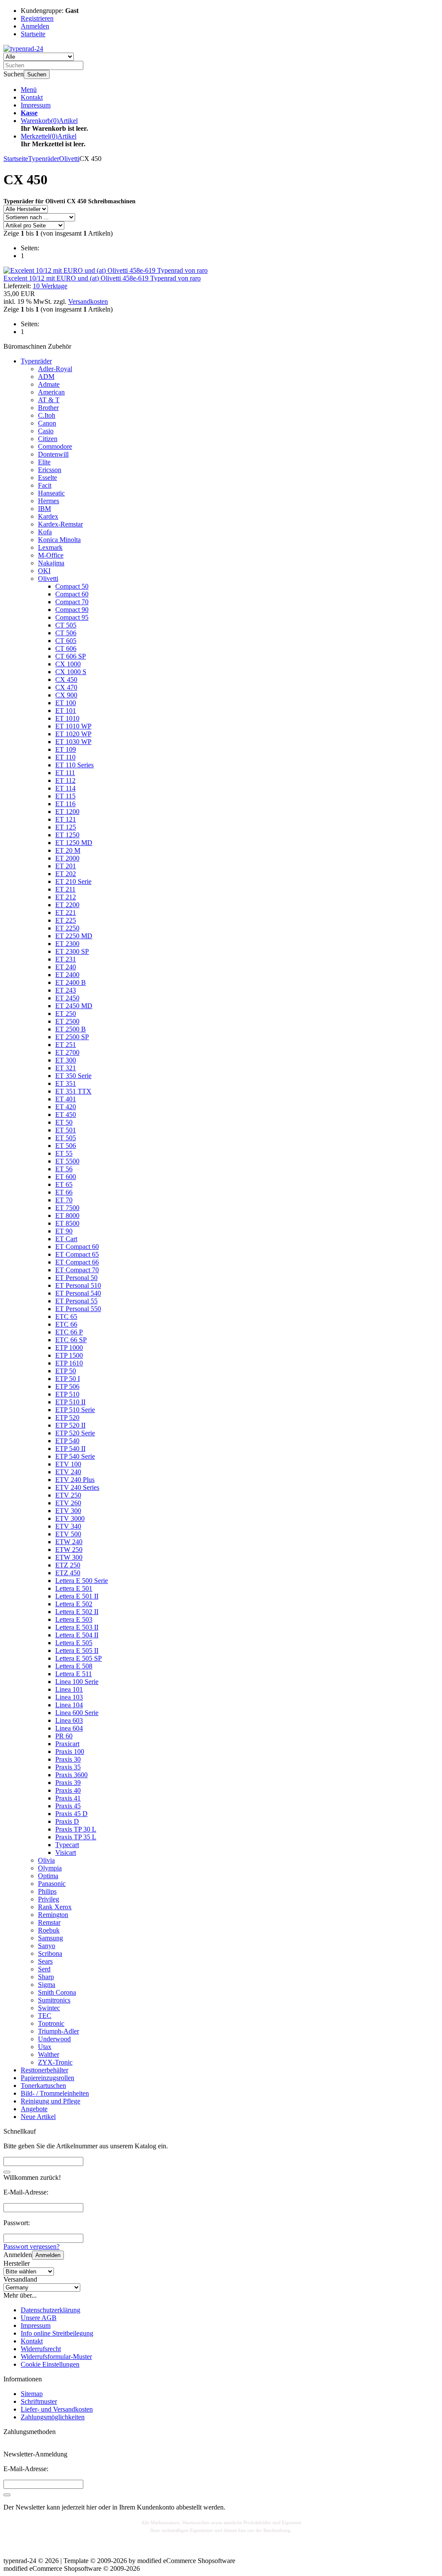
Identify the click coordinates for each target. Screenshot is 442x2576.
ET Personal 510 (78, 1285)
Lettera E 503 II (77, 1627)
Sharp (46, 1977)
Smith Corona (57, 1992)
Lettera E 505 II (77, 1651)
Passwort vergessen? (32, 2247)
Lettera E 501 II (77, 1596)
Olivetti (48, 579)
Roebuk (49, 1930)
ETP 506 (67, 1386)
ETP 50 (66, 1371)
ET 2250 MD (74, 936)
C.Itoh (47, 415)
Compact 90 (72, 610)
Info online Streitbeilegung (57, 2333)
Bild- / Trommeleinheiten (55, 2093)
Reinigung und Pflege (51, 2101)
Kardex (48, 516)
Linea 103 (69, 1697)
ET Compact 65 (77, 1254)
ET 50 (64, 1122)
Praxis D (67, 1821)
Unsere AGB (39, 2318)
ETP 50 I (68, 1379)
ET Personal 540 (78, 1293)
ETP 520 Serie (75, 1433)
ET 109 (66, 749)
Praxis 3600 (71, 1775)
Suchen (37, 74)
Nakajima (51, 563)
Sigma (47, 1985)
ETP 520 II (70, 1425)
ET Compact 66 (77, 1262)
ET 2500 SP (72, 1037)
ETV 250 (68, 1495)
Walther (49, 2054)
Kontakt (32, 97)
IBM (44, 509)
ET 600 (66, 1177)
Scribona (50, 1953)
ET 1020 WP (73, 734)
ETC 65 (66, 1316)
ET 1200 (67, 812)
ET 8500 (67, 1223)
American (51, 392)
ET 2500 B (71, 1029)
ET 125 (66, 827)
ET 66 (64, 1192)
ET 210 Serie (73, 881)
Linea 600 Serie (77, 1713)
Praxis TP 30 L (76, 1829)
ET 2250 (67, 928)
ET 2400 (67, 975)
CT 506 (66, 633)
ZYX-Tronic (55, 2062)
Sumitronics (54, 2000)
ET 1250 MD (74, 843)
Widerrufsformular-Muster (56, 2357)
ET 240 (66, 967)
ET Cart (66, 1239)
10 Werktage (50, 286)
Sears (45, 1961)
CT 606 (66, 648)
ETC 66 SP (71, 1340)
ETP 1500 (69, 1355)
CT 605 (66, 641)
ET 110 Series (74, 765)
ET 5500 (67, 1161)
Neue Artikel (38, 2117)
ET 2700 (67, 1052)
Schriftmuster (39, 2401)
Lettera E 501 (74, 1588)
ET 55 (64, 1153)
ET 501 (66, 1130)
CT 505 (66, 625)
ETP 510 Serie (75, 1410)
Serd (44, 1969)
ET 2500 (67, 1021)
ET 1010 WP (73, 726)
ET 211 (65, 889)
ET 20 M (68, 850)
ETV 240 (68, 1472)
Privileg (49, 1899)
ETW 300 (69, 1557)
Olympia (50, 1868)
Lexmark (50, 547)
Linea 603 (69, 1720)
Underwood (54, 2039)
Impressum (36, 105)
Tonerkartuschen (43, 2086)
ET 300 (66, 1060)
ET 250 (66, 1014)
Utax (45, 2047)
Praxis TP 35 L (76, 1837)
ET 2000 (67, 858)
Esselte (47, 478)
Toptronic (51, 2023)
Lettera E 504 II (77, 1635)
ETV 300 (68, 1511)
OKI (44, 571)
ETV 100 (68, 1464)
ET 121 (66, 819)
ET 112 (65, 780)
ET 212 (66, 897)
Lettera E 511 (74, 1674)
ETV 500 (68, 1534)
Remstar (49, 1922)
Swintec (49, 2008)
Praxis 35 (68, 1767)
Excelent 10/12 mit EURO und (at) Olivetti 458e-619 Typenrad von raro (102, 278)
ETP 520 (67, 1417)
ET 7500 (67, 1208)
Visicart (66, 1852)
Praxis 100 (70, 1751)
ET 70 (64, 1200)
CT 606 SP (71, 656)
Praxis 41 (68, 1798)
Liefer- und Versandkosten (57, 2409)
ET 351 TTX (73, 1091)
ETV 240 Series (77, 1487)
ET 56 (64, 1169)
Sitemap (32, 2394)
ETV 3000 (70, 1518)
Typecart (67, 1845)
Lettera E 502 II (77, 1612)
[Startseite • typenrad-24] (23, 49)
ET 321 (66, 1068)
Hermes (49, 501)
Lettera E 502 (74, 1604)
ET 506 (66, 1146)
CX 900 (66, 695)
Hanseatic (51, 493)
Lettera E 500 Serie (82, 1581)
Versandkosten (88, 301)
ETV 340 (68, 1526)
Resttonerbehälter (44, 2070)
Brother (48, 408)
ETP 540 (67, 1441)
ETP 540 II (70, 1449)
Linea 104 (69, 1705)
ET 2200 (67, 905)
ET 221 (66, 913)
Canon (47, 423)
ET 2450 (67, 998)
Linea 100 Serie (77, 1682)
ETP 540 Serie (75, 1456)
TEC (45, 2016)
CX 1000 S (71, 672)
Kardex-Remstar (60, 524)
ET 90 (64, 1231)
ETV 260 (68, 1503)
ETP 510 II (70, 1402)
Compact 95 (72, 617)
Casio (46, 431)
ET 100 (66, 703)
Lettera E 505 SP (79, 1658)
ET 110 (65, 757)
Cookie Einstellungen (50, 2364)
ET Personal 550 (78, 1309)
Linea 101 (69, 1689)
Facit (45, 485)
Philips (47, 1891)
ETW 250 (69, 1550)
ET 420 (66, 1107)
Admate (49, 384)
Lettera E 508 (74, 1666)
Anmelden (48, 2255)
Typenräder (36, 361)
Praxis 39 (68, 1783)
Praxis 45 (68, 1806)
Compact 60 (72, 594)
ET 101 (66, 711)
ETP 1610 (69, 1363)
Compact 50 (72, 586)
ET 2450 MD (74, 1006)
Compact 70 (72, 602)
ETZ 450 (68, 1573)
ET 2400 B (71, 982)
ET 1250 (67, 835)
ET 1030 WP (73, 742)
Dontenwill (53, 454)
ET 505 (66, 1138)
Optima (48, 1876)
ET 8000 (67, 1215)
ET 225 (66, 920)
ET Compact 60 (77, 1247)
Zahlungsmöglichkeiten (53, 2417)
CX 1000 (68, 664)
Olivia (46, 1860)
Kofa (45, 532)
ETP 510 (67, 1394)
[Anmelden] (7, 2495)
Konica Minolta (59, 540)
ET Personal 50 (76, 1278)
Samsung (51, 1938)
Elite (44, 462)
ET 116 (65, 804)
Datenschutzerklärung (51, 2310)
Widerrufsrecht (41, 2349)
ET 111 (65, 773)
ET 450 (66, 1115)
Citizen (48, 439)
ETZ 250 (68, 1565)
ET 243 (66, 990)
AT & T (49, 400)
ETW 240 (69, 1542)
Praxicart (67, 1744)
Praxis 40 (68, 1790)
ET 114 (65, 788)
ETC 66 (66, 1324)
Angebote (34, 2109)
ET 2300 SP (72, 951)
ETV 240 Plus (75, 1480)
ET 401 (66, 1099)
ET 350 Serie (73, 1076)
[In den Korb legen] (7, 2172)
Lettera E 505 (74, 1643)
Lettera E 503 (74, 1619)
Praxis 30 (68, 1759)
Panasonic (52, 1884)
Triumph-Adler (58, 2031)
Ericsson (50, 470)
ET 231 (66, 959)
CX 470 (66, 687)
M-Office (51, 555)
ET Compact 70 (77, 1270)
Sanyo (47, 1946)
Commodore (55, 446)
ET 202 (66, 874)
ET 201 (66, 866)
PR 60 (64, 1736)
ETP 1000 (69, 1348)
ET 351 (66, 1083)
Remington (53, 1915)
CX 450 (66, 679)
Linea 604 (69, 1728)
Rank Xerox (55, 1907)
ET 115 (65, 796)
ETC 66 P (69, 1332)
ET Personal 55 (76, 1301)
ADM (46, 377)
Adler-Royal (55, 369)
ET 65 (64, 1184)
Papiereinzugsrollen (47, 2078)
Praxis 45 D (71, 1814)
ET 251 (66, 1045)
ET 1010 (67, 718)
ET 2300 (67, 944)
